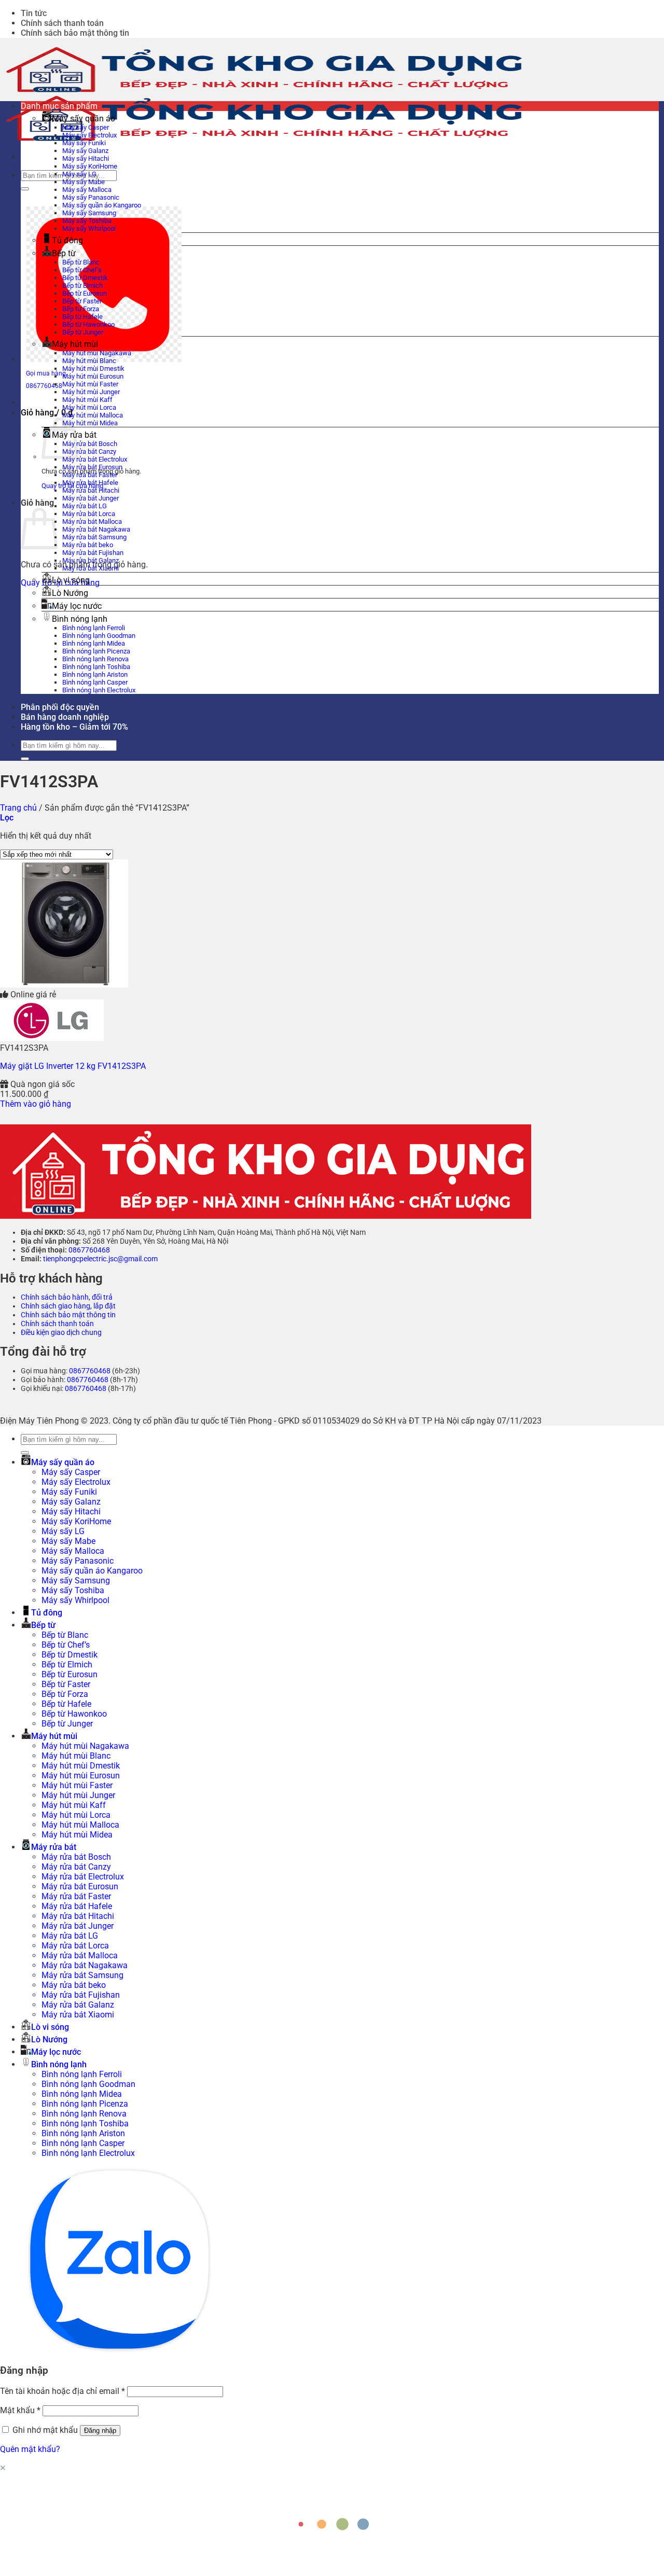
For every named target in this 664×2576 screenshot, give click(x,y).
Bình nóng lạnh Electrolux (99, 690)
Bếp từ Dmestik (85, 278)
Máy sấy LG (79, 174)
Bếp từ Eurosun (85, 293)
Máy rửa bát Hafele (90, 483)
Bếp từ (64, 253)
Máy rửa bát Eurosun (92, 467)
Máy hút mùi (75, 344)
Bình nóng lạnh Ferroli (94, 628)
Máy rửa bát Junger (91, 498)
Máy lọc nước (77, 606)
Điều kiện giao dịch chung (61, 1333)
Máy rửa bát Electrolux (95, 459)
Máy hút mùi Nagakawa (97, 353)
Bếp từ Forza (81, 309)
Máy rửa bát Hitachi (91, 490)
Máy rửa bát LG (85, 506)
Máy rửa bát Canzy (89, 451)
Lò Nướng (70, 593)
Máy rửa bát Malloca (92, 521)
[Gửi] (25, 189)
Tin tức (34, 13)
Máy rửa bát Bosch (90, 444)
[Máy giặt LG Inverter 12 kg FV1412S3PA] (64, 985)
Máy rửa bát (54, 1847)
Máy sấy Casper (86, 127)
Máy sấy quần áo (84, 119)
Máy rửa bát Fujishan (93, 553)
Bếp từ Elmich (82, 286)
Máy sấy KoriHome (90, 166)
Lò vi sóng (71, 580)
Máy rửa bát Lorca (89, 514)
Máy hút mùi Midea (90, 423)
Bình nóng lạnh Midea (94, 643)
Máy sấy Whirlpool (89, 228)
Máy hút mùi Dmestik (93, 368)
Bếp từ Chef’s (82, 270)
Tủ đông (67, 240)
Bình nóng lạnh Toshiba (96, 667)
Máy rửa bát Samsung (94, 537)
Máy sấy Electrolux (89, 135)
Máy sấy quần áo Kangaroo (102, 205)
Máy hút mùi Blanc (89, 361)
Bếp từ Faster (82, 301)
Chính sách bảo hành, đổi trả (67, 1297)
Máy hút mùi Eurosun (93, 376)
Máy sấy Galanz (85, 151)
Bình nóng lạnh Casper (95, 682)
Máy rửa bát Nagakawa (96, 529)
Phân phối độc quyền (60, 707)
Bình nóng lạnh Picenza (96, 651)
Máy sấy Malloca (87, 190)
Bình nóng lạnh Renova (95, 659)
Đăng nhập (100, 2431)
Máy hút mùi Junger (91, 392)
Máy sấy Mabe (84, 182)
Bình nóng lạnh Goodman (99, 636)
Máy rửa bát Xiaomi (91, 568)
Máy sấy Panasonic (91, 197)
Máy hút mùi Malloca (93, 415)
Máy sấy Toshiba (87, 221)
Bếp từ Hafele (82, 317)
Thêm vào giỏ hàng (36, 1104)
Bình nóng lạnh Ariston (95, 674)
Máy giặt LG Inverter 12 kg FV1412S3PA (73, 1066)
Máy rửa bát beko (88, 545)
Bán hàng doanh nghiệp (65, 717)
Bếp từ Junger (83, 332)
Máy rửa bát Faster (90, 475)
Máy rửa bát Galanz (91, 560)
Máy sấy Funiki (84, 143)
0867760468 (89, 1250)
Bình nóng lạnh (80, 619)
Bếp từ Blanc (81, 262)
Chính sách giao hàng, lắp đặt (68, 1306)
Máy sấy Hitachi (86, 158)
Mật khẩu (20, 2410)
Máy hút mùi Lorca (89, 407)
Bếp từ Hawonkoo (88, 324)
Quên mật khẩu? (30, 2449)
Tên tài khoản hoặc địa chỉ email (63, 2391)
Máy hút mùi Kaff (87, 400)
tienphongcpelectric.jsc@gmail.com (100, 1259)
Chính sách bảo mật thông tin (75, 33)
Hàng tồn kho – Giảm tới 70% (74, 727)
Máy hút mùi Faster (90, 384)
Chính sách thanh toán (62, 23)
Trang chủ (18, 808)
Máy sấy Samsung (89, 213)
